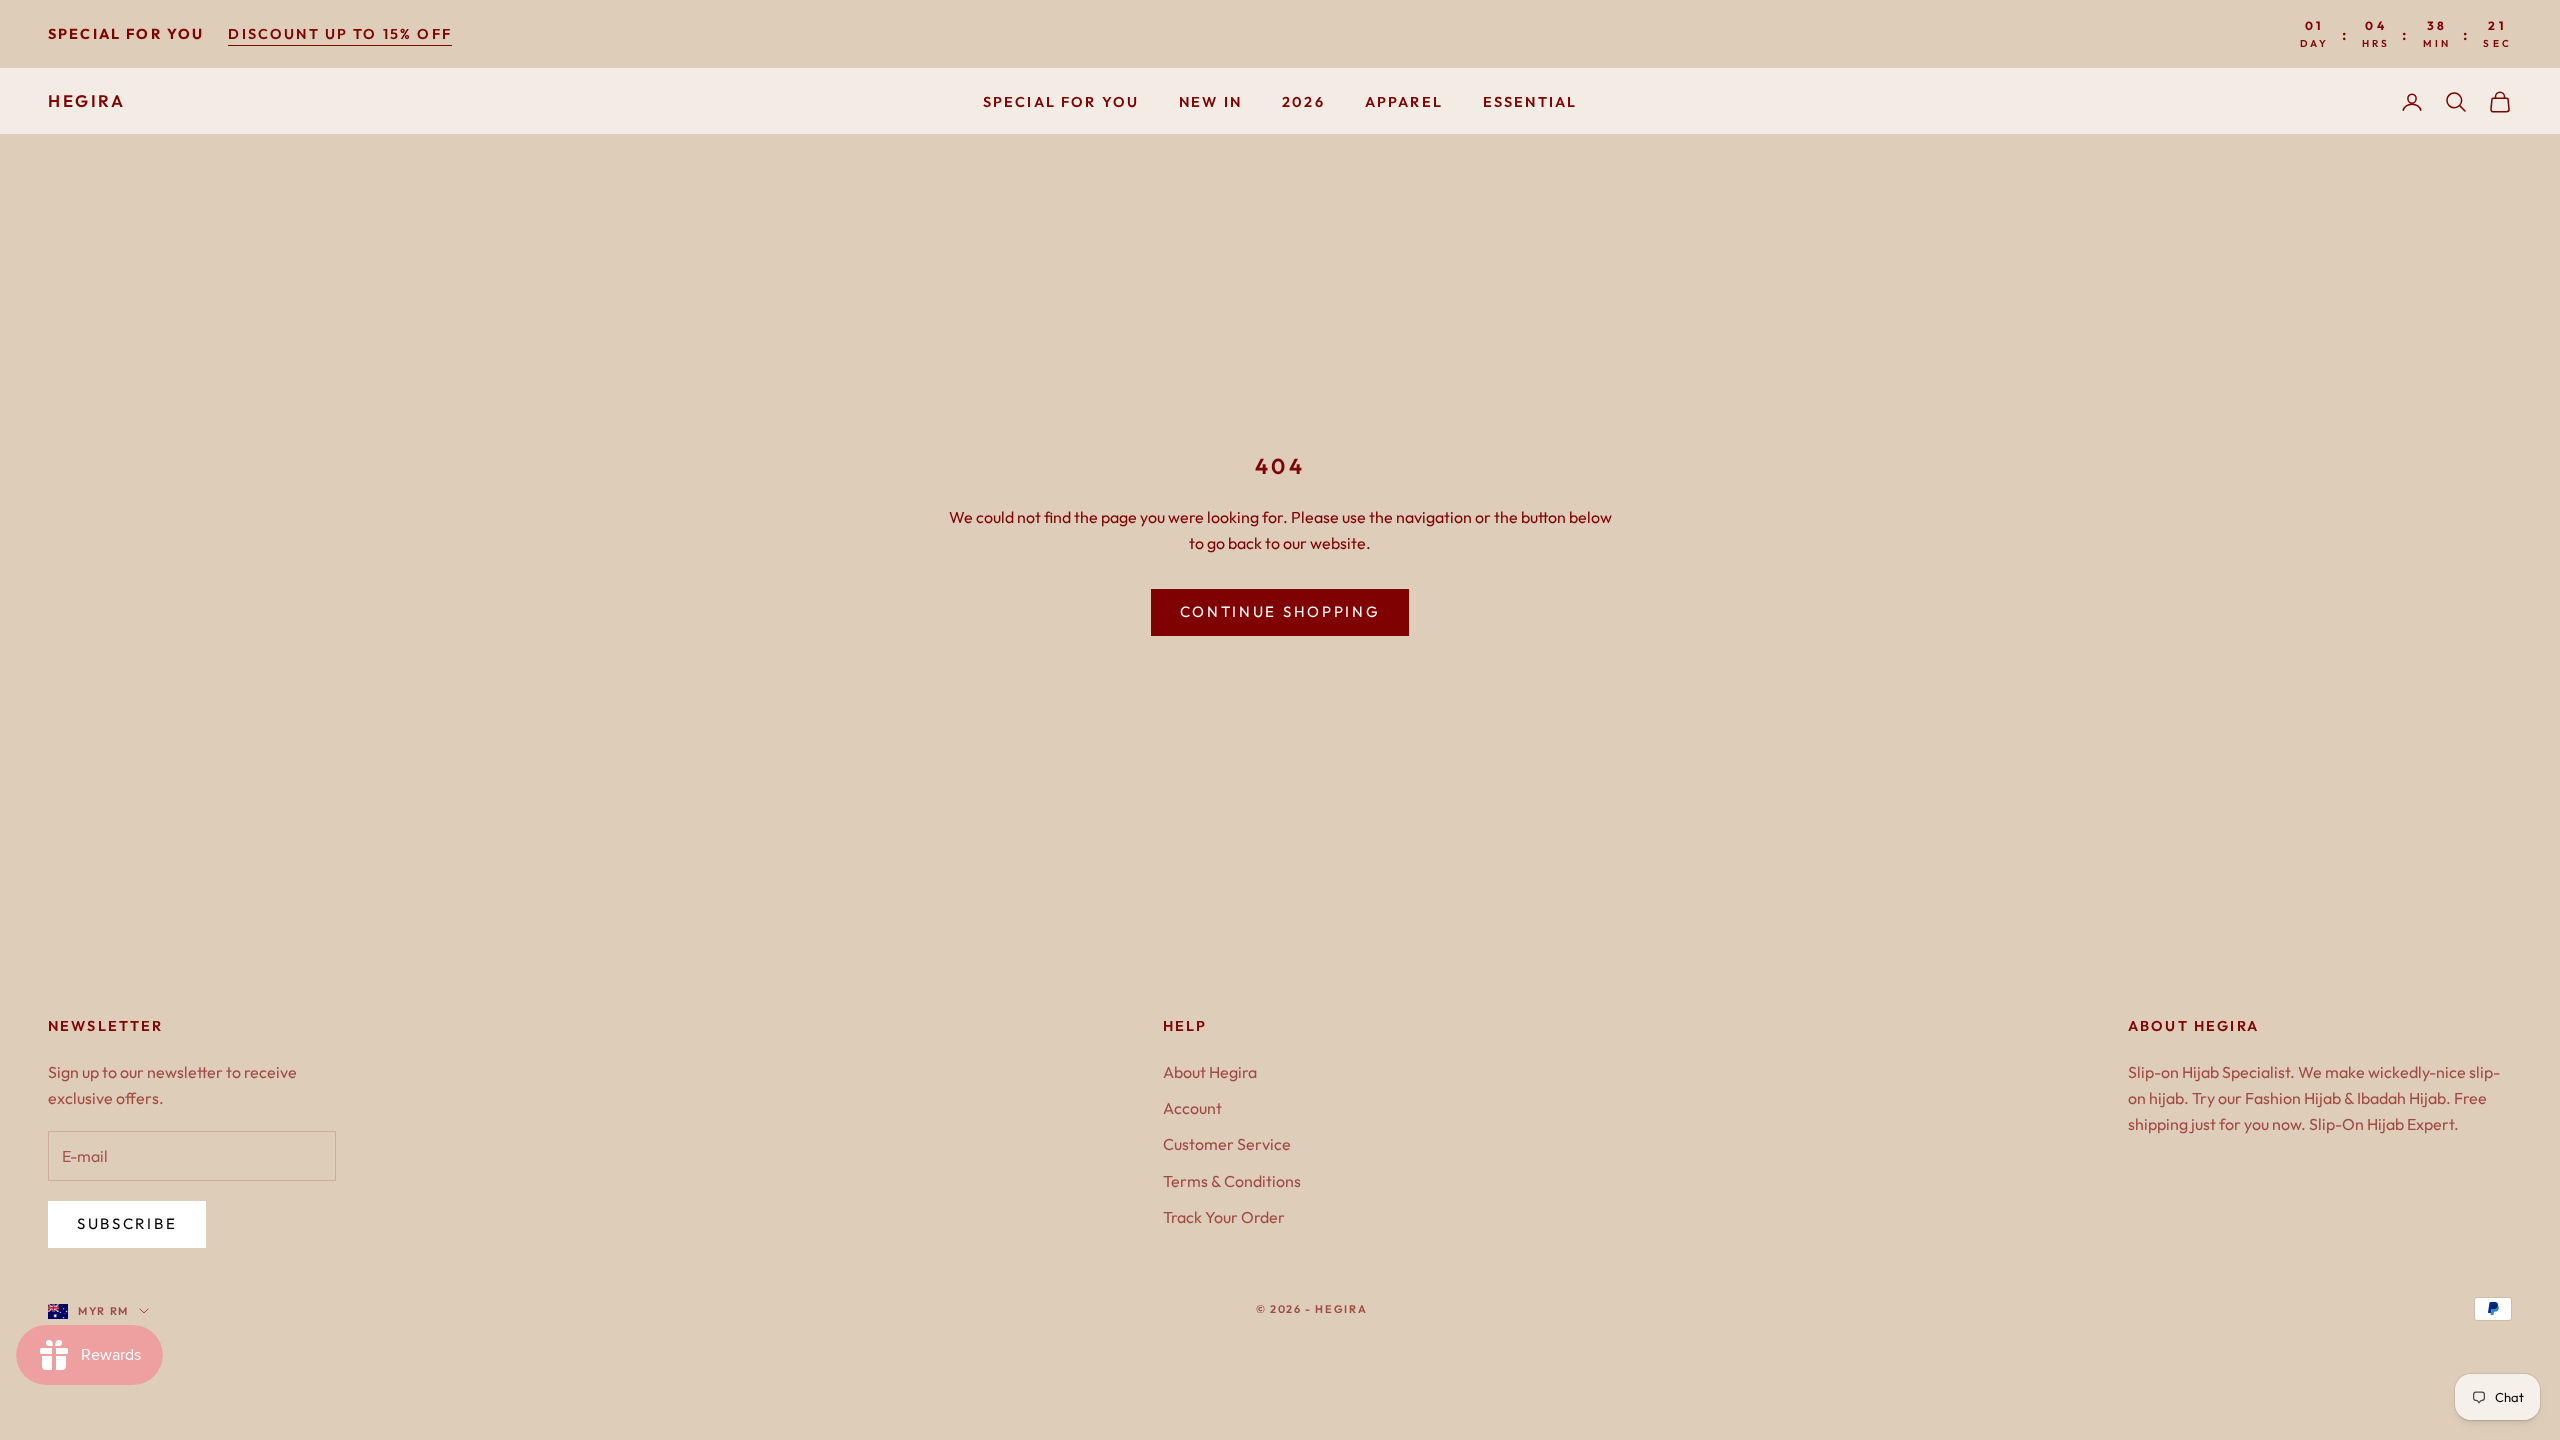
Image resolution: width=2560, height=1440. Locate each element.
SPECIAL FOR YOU (1061, 102)
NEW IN (1210, 102)
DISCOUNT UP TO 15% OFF (340, 34)
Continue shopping (1280, 611)
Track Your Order (1224, 1217)
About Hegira (1210, 1072)
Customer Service (1227, 1144)
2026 (1303, 102)
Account (1192, 1108)
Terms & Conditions (1232, 1181)
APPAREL (1404, 102)
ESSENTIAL (1530, 102)
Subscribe (127, 1223)
